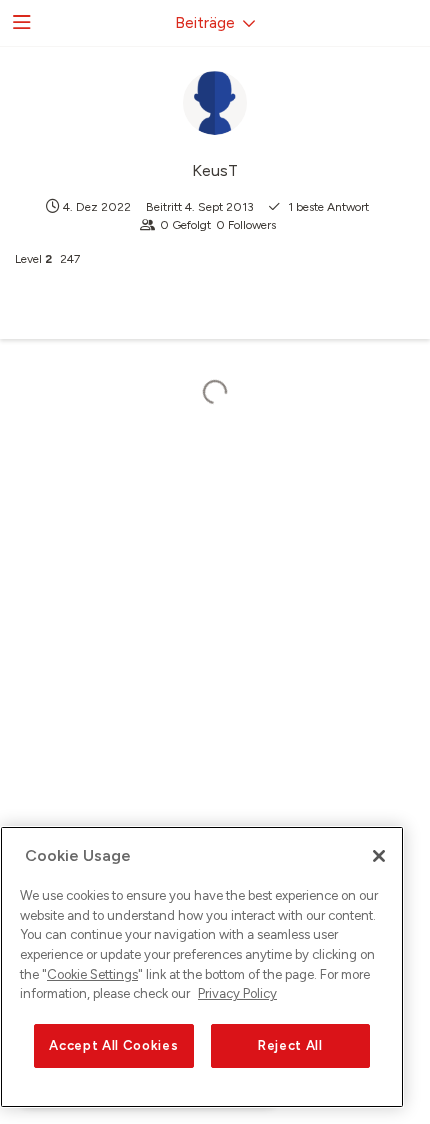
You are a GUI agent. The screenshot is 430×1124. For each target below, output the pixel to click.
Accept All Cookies (113, 1045)
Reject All (290, 1045)
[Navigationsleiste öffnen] (20, 23)
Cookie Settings (92, 974)
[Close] (379, 856)
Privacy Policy (237, 993)
